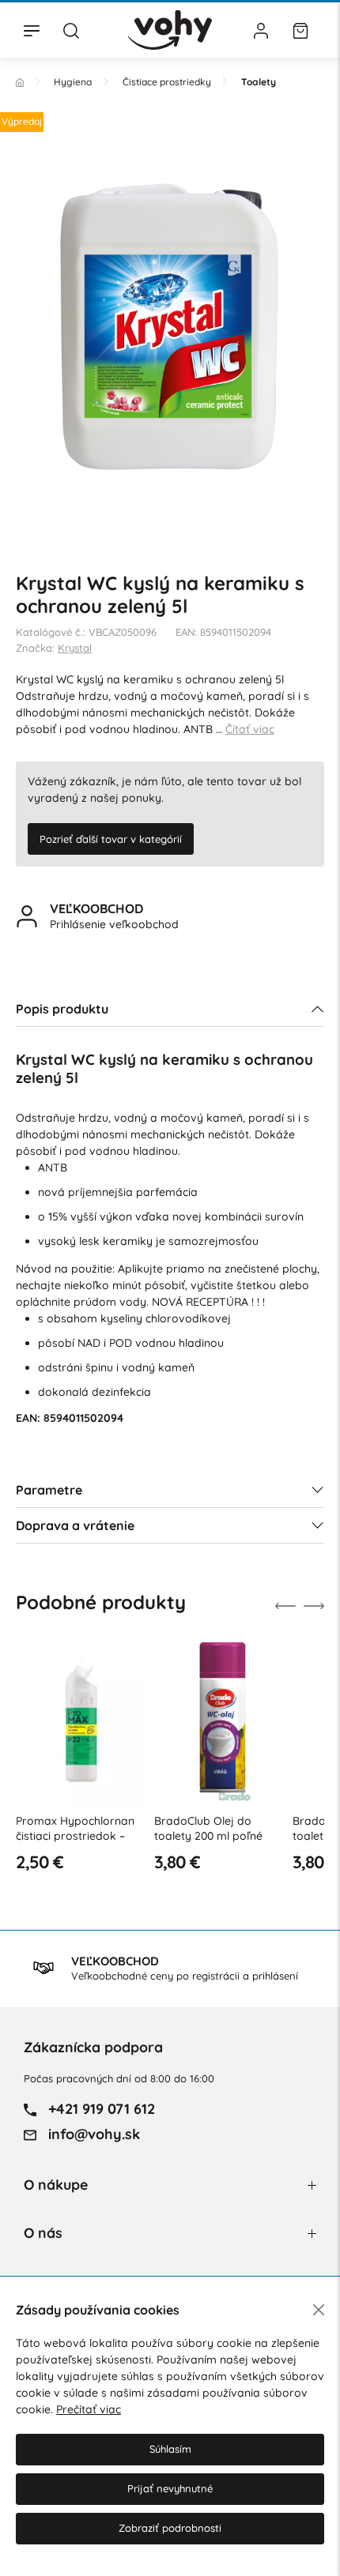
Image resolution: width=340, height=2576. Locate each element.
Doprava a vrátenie (75, 1525)
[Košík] (300, 30)
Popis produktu (62, 1009)
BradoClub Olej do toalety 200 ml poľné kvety (147, 1836)
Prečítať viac (89, 2409)
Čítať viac (250, 729)
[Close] (319, 2310)
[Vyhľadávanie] (71, 30)
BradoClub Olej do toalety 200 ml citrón (285, 1829)
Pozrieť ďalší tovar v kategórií (111, 839)
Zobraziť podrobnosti (170, 2528)
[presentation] (285, 1606)
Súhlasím (170, 2449)
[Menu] (32, 30)
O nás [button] (43, 2233)
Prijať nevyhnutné (170, 2488)
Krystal (75, 648)
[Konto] (261, 30)
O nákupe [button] (56, 2185)
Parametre (49, 1490)
